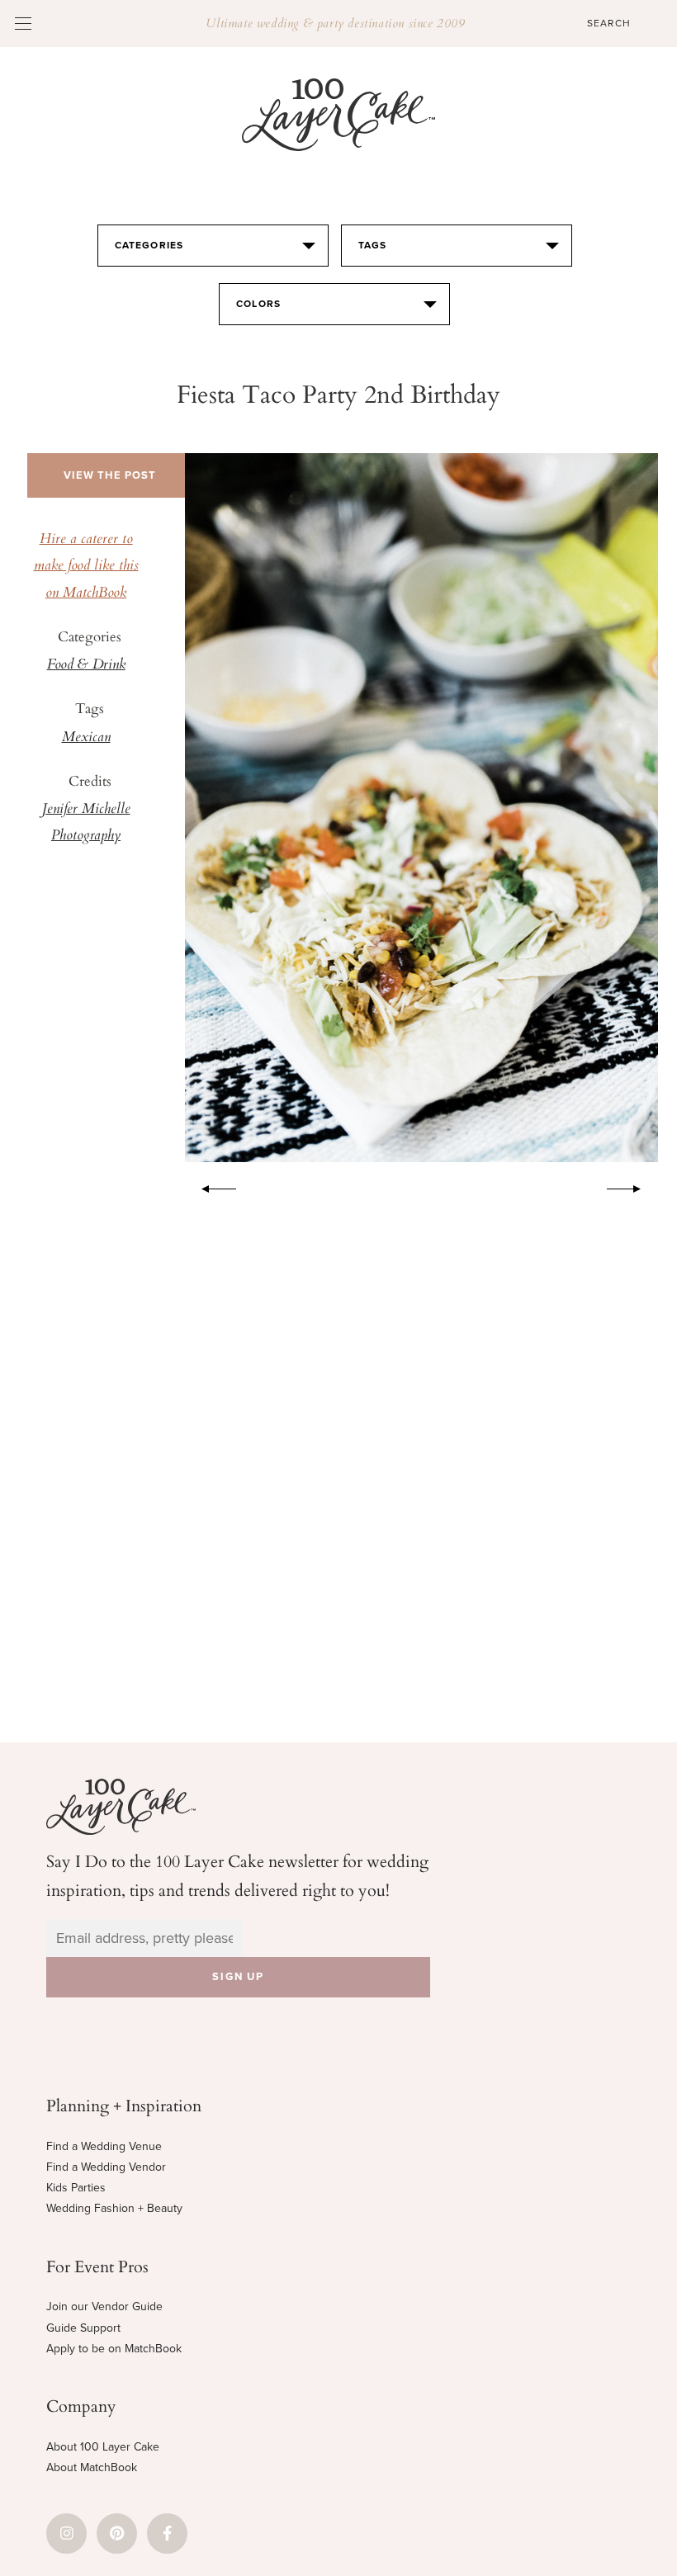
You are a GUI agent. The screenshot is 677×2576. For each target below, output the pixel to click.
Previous (211, 1186)
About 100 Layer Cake (103, 2447)
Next (632, 1186)
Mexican (86, 738)
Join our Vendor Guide (104, 2307)
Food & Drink (86, 665)
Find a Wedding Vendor (106, 2167)
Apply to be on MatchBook (114, 2349)
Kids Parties (76, 2188)
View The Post (110, 475)
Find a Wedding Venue (104, 2146)
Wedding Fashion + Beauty (114, 2208)
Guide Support (83, 2328)
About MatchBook (92, 2467)
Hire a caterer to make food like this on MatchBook (86, 567)
